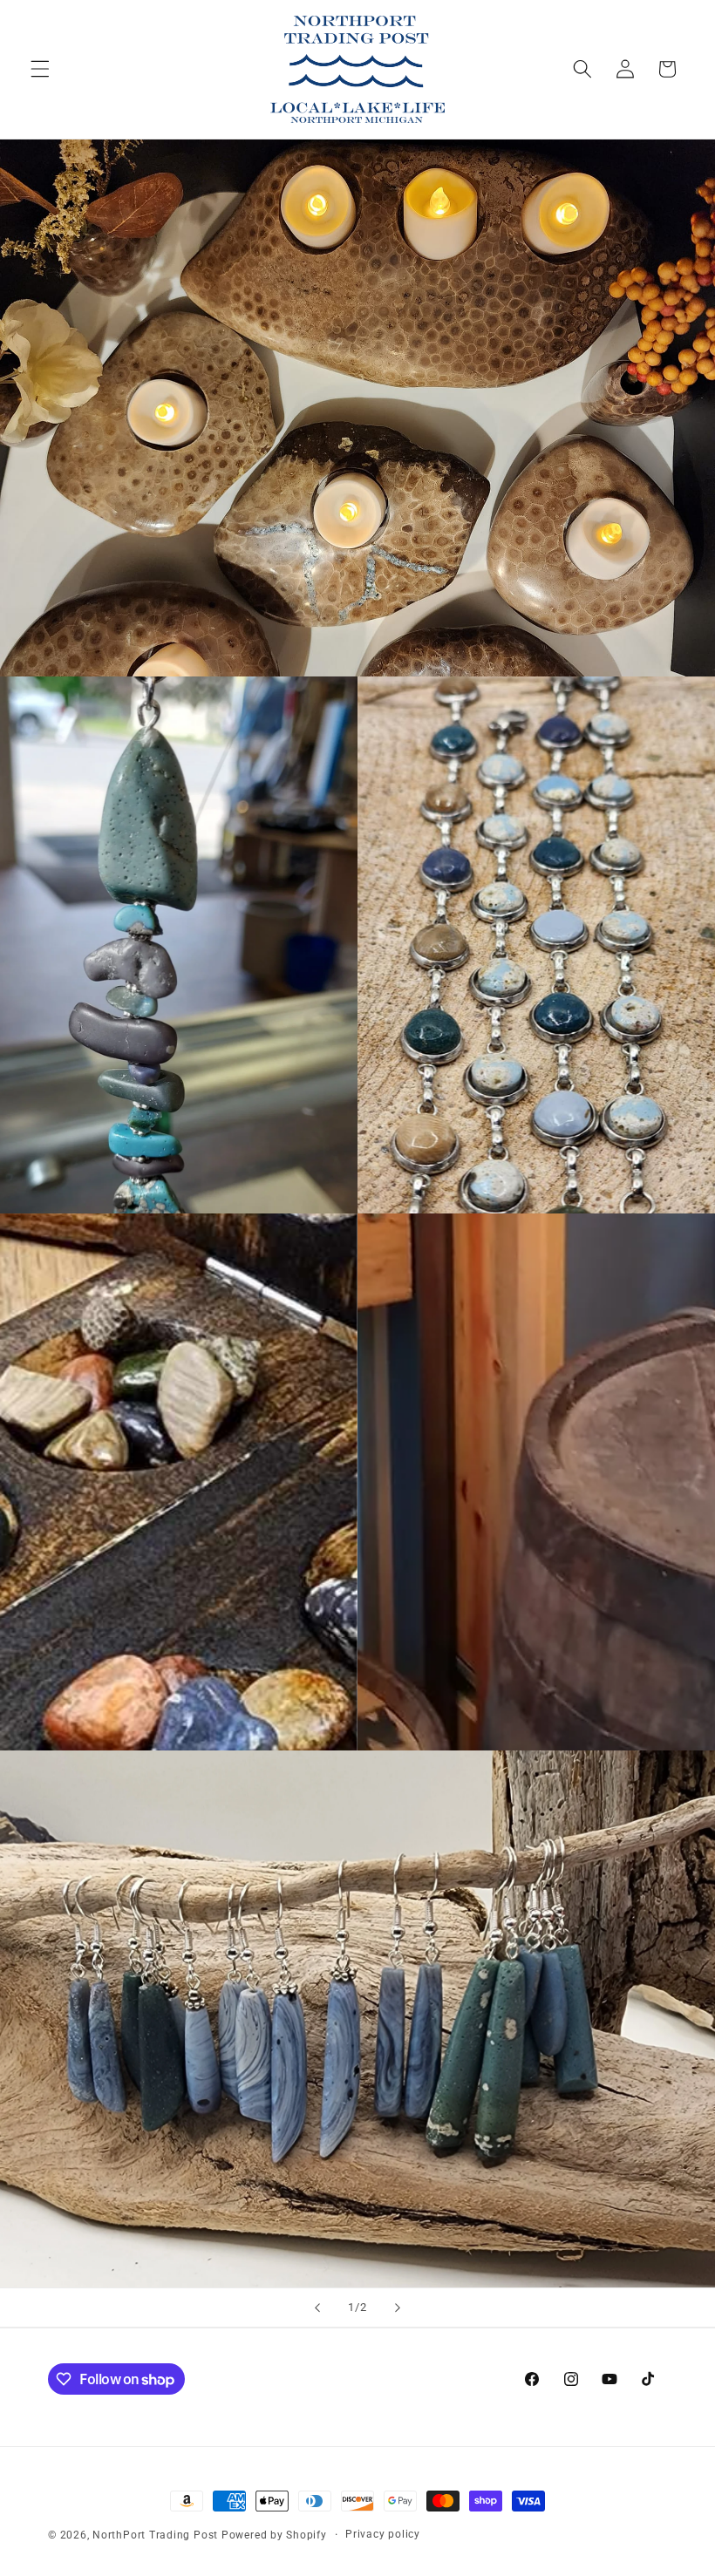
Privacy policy (383, 2534)
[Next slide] (398, 2308)
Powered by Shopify (274, 2535)
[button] (40, 69)
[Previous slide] (317, 2308)
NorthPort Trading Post (155, 2535)
